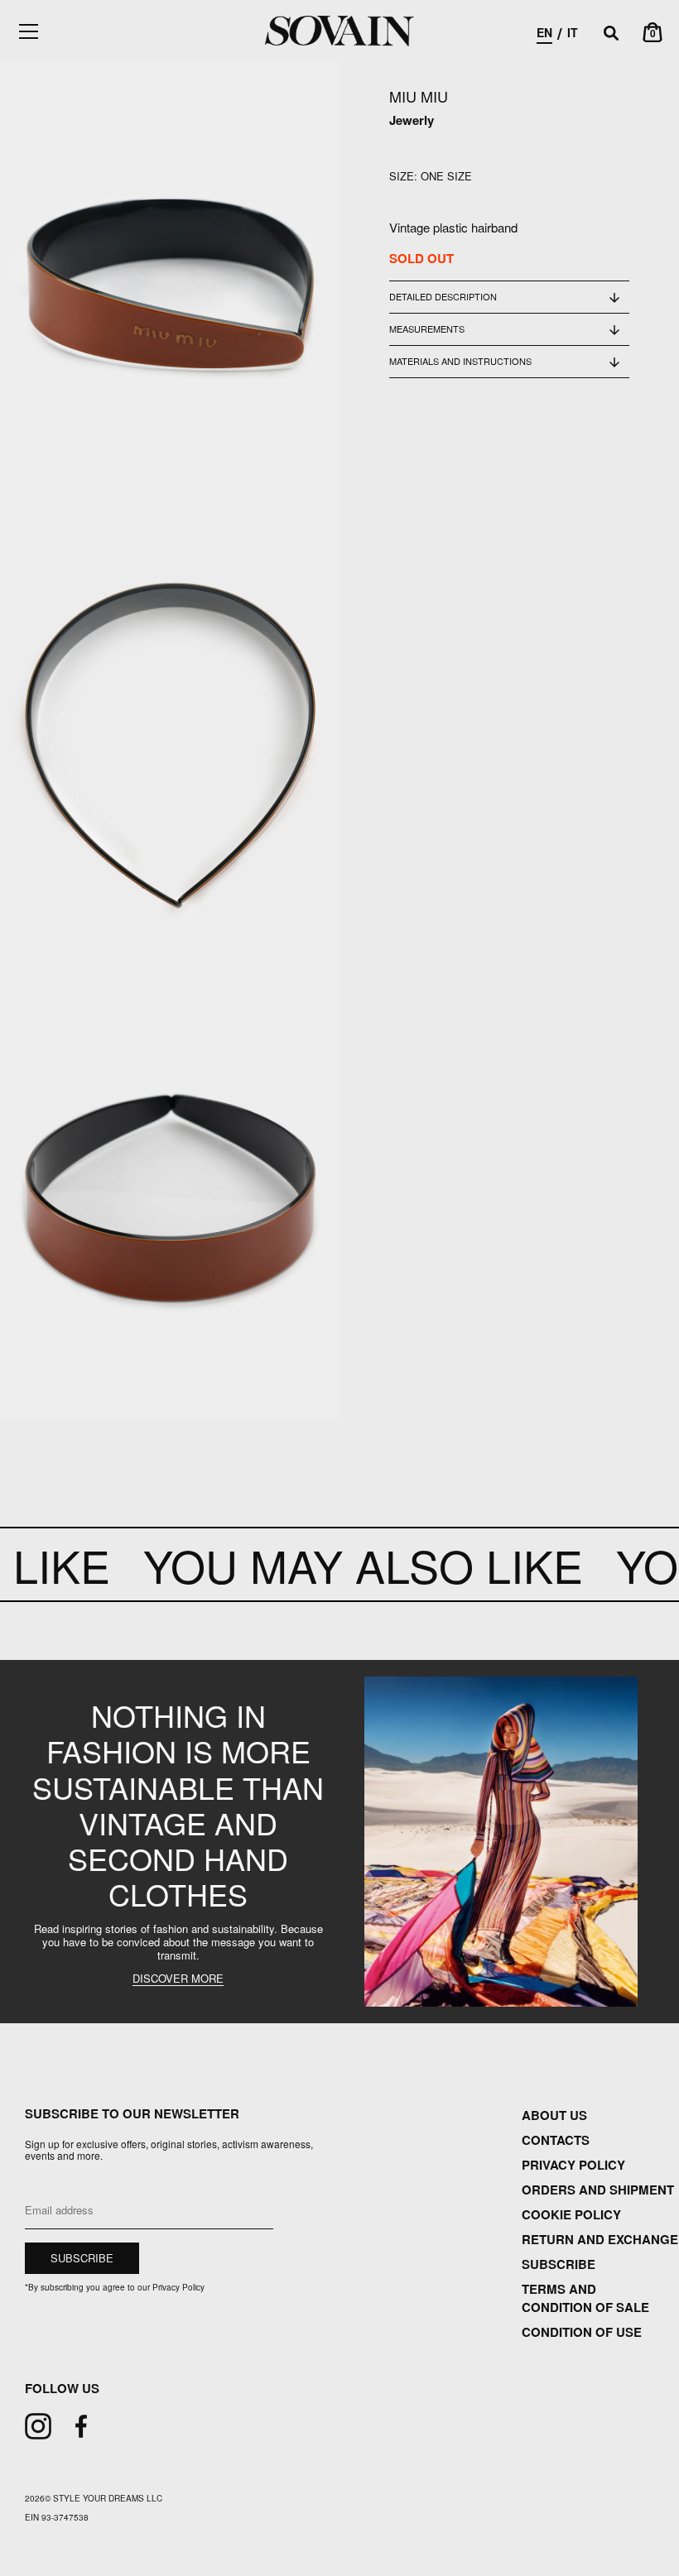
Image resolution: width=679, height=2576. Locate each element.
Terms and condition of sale (585, 2298)
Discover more (178, 1979)
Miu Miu (419, 96)
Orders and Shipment (598, 2190)
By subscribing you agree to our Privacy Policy (115, 2287)
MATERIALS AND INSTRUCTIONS (460, 361)
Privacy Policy (573, 2165)
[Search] (611, 34)
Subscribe (559, 2264)
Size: (403, 176)
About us (554, 2115)
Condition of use (582, 2332)
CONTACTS (556, 2140)
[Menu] (29, 31)
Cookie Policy (571, 2214)
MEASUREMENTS (427, 329)
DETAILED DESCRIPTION (443, 296)
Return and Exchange (600, 2239)
